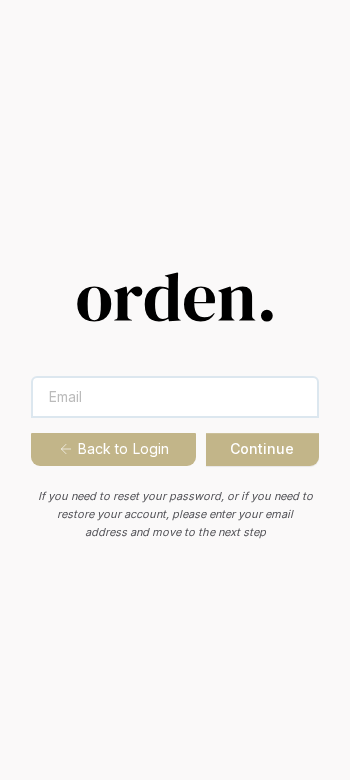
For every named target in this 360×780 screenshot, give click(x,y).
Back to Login (124, 448)
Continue (262, 448)
